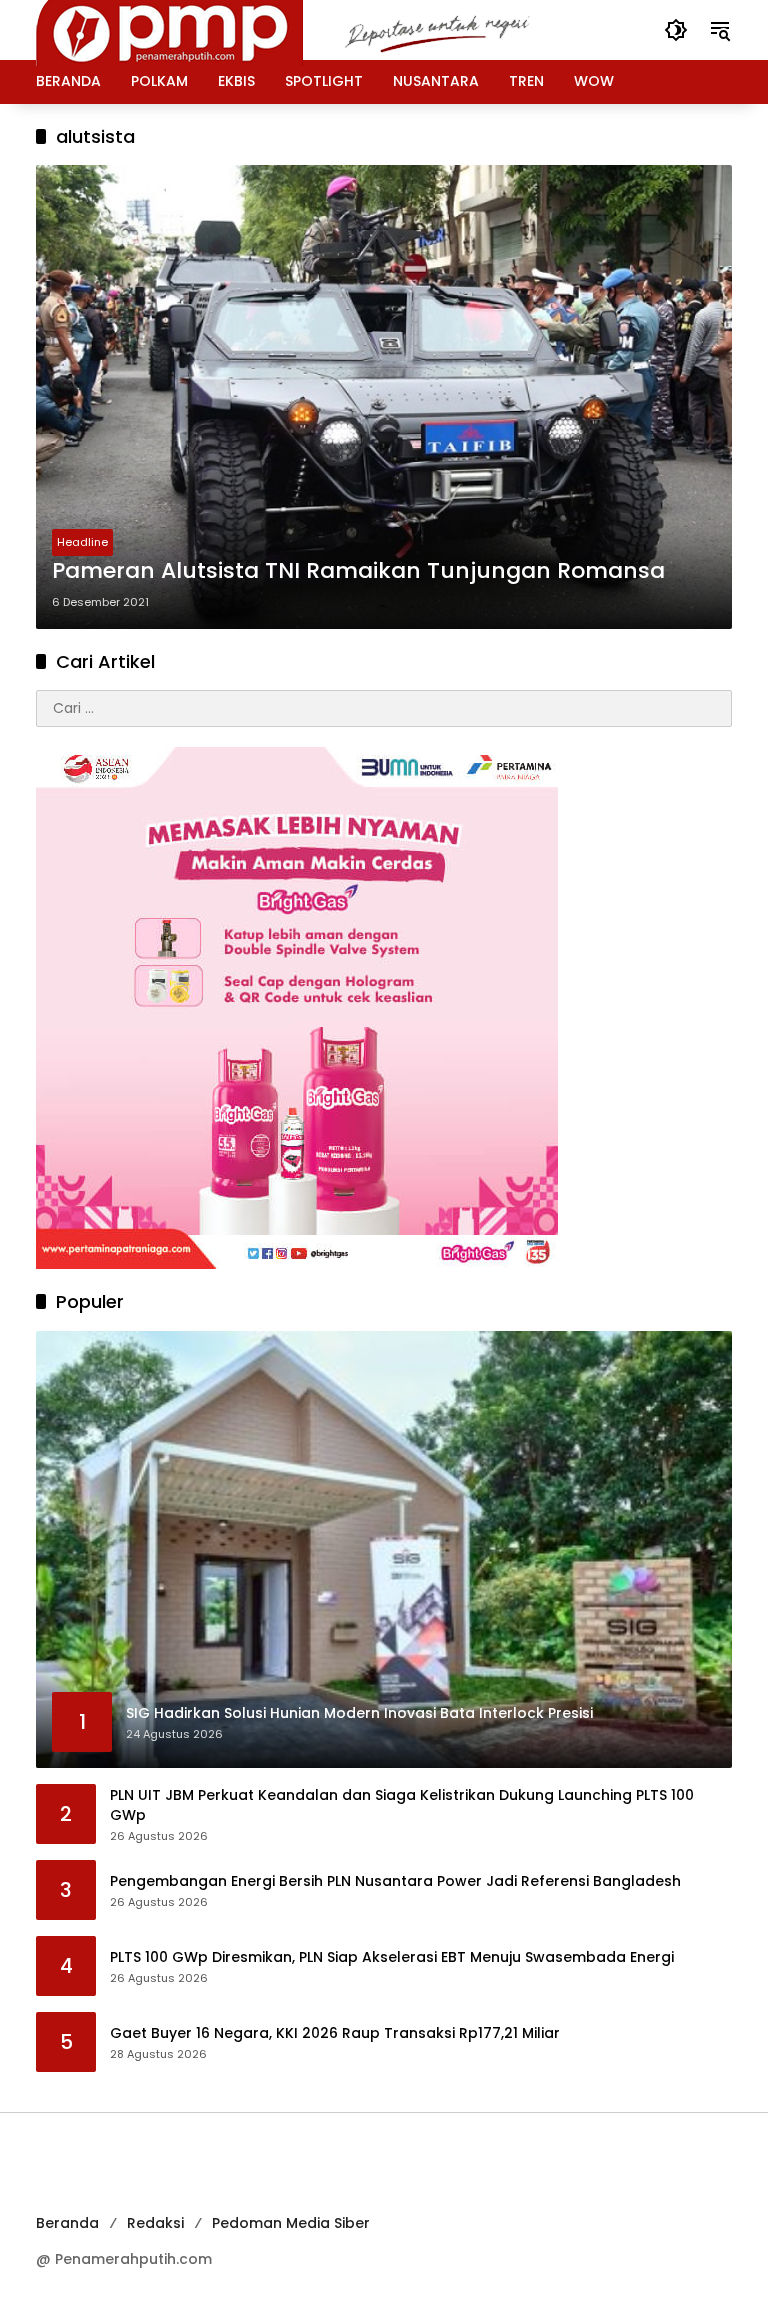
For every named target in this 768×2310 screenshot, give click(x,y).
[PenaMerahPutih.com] (311, 29)
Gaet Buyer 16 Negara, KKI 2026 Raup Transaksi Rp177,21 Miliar (335, 2033)
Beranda (67, 2223)
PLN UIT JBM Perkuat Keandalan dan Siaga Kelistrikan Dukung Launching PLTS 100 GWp (402, 1805)
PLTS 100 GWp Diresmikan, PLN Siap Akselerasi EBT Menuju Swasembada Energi (392, 1957)
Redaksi (155, 2223)
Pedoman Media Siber (291, 2223)
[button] (676, 30)
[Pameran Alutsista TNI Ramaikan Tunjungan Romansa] (384, 397)
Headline (82, 542)
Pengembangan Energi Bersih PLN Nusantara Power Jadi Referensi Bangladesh (395, 1881)
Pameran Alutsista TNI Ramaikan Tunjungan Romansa (358, 571)
